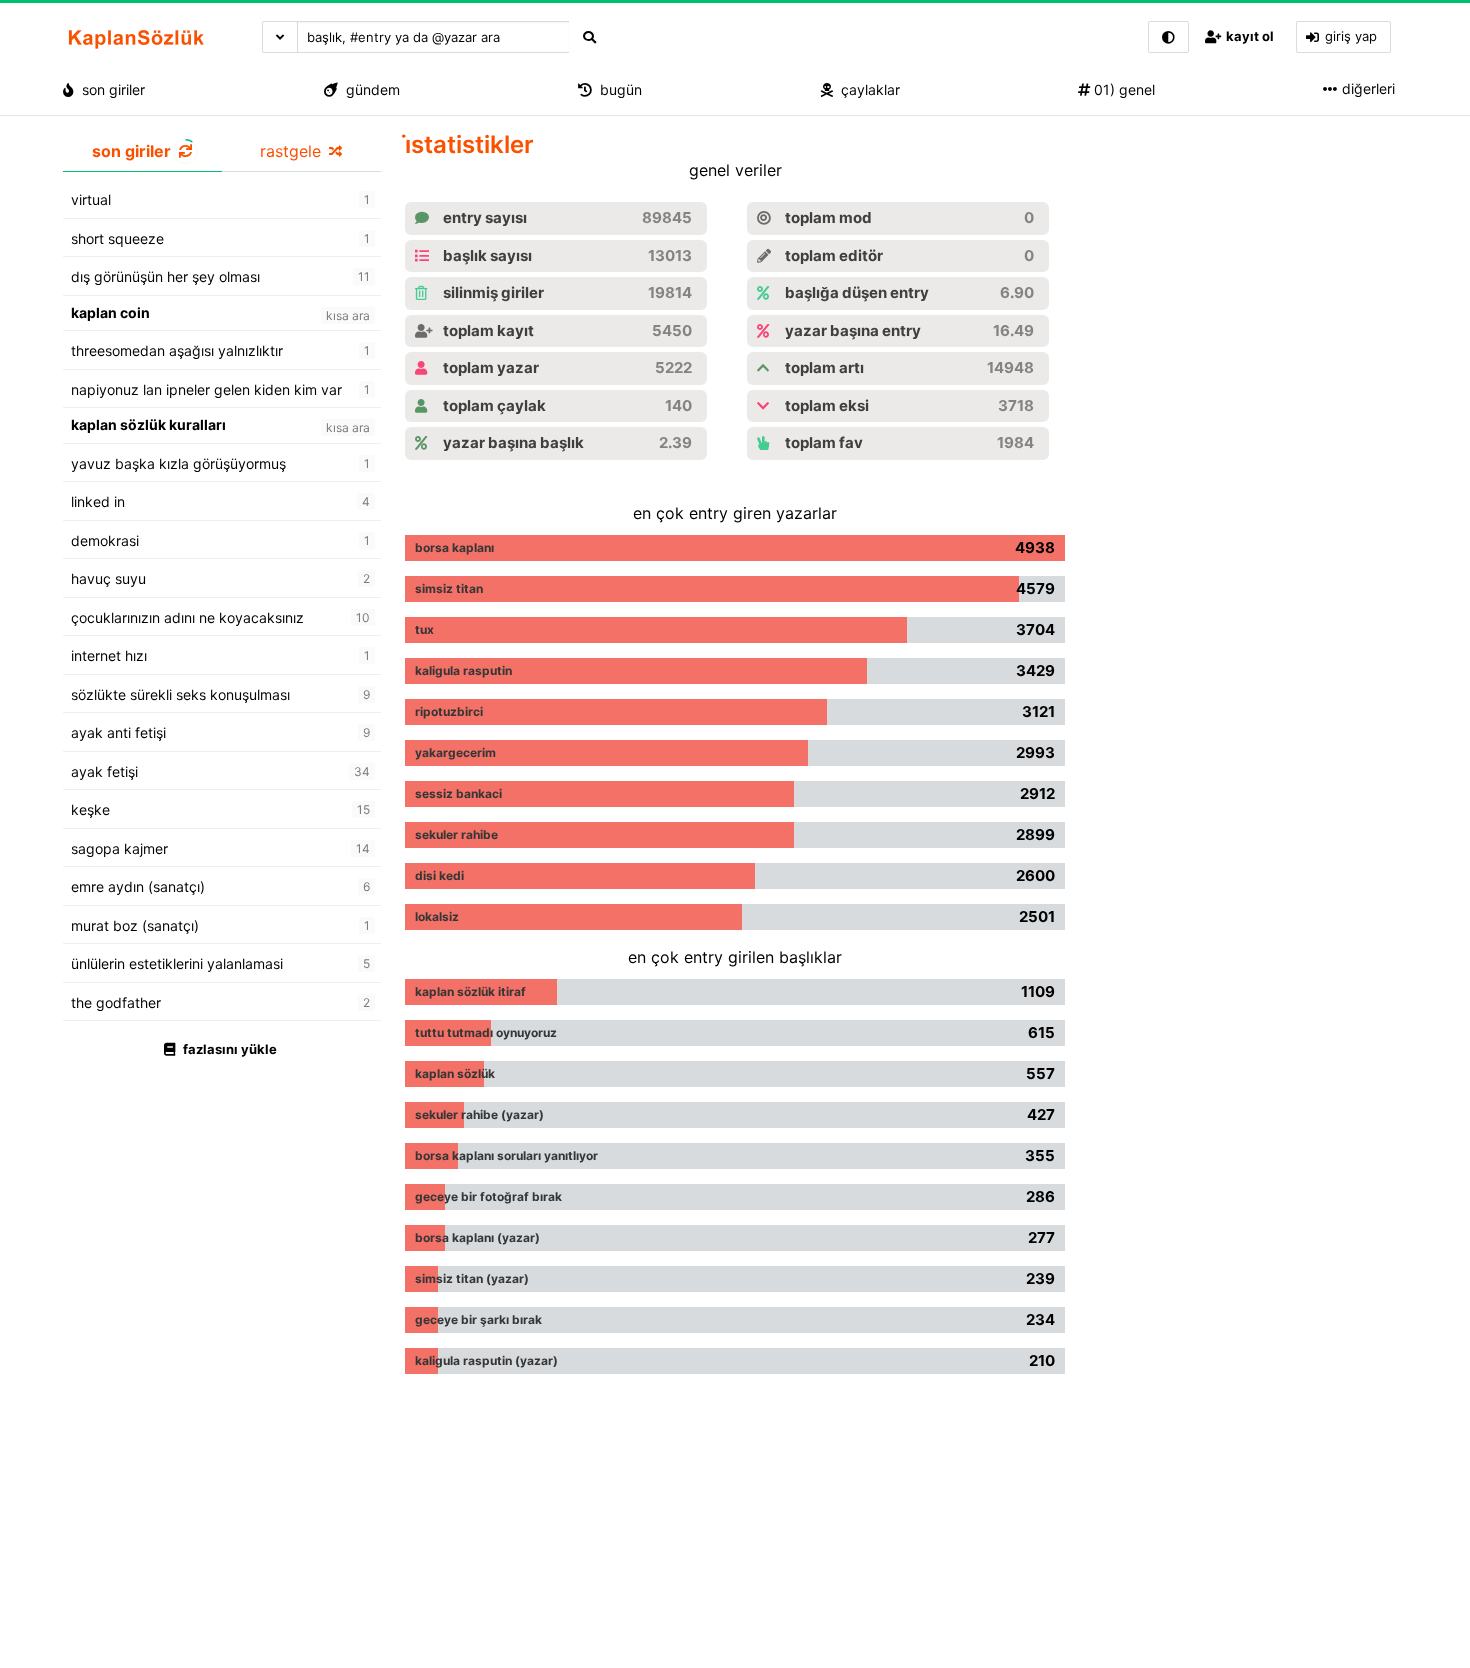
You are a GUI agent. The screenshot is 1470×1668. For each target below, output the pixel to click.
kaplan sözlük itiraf (470, 991)
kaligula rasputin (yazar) (486, 1360)
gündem (369, 89)
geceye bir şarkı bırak (478, 1319)
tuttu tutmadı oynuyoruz (486, 1032)
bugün (617, 89)
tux (424, 629)
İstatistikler (469, 144)
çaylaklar (866, 89)
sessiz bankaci (458, 793)
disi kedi (439, 875)
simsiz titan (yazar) (472, 1278)
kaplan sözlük (455, 1073)
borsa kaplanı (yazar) (477, 1237)
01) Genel (1122, 89)
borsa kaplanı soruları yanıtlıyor (506, 1155)
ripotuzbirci (449, 711)
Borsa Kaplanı (454, 547)
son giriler (109, 89)
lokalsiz (437, 916)
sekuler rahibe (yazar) (479, 1114)
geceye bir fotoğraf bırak (488, 1196)
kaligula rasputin (463, 670)
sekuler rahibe (456, 834)
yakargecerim (455, 752)
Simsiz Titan (449, 588)
